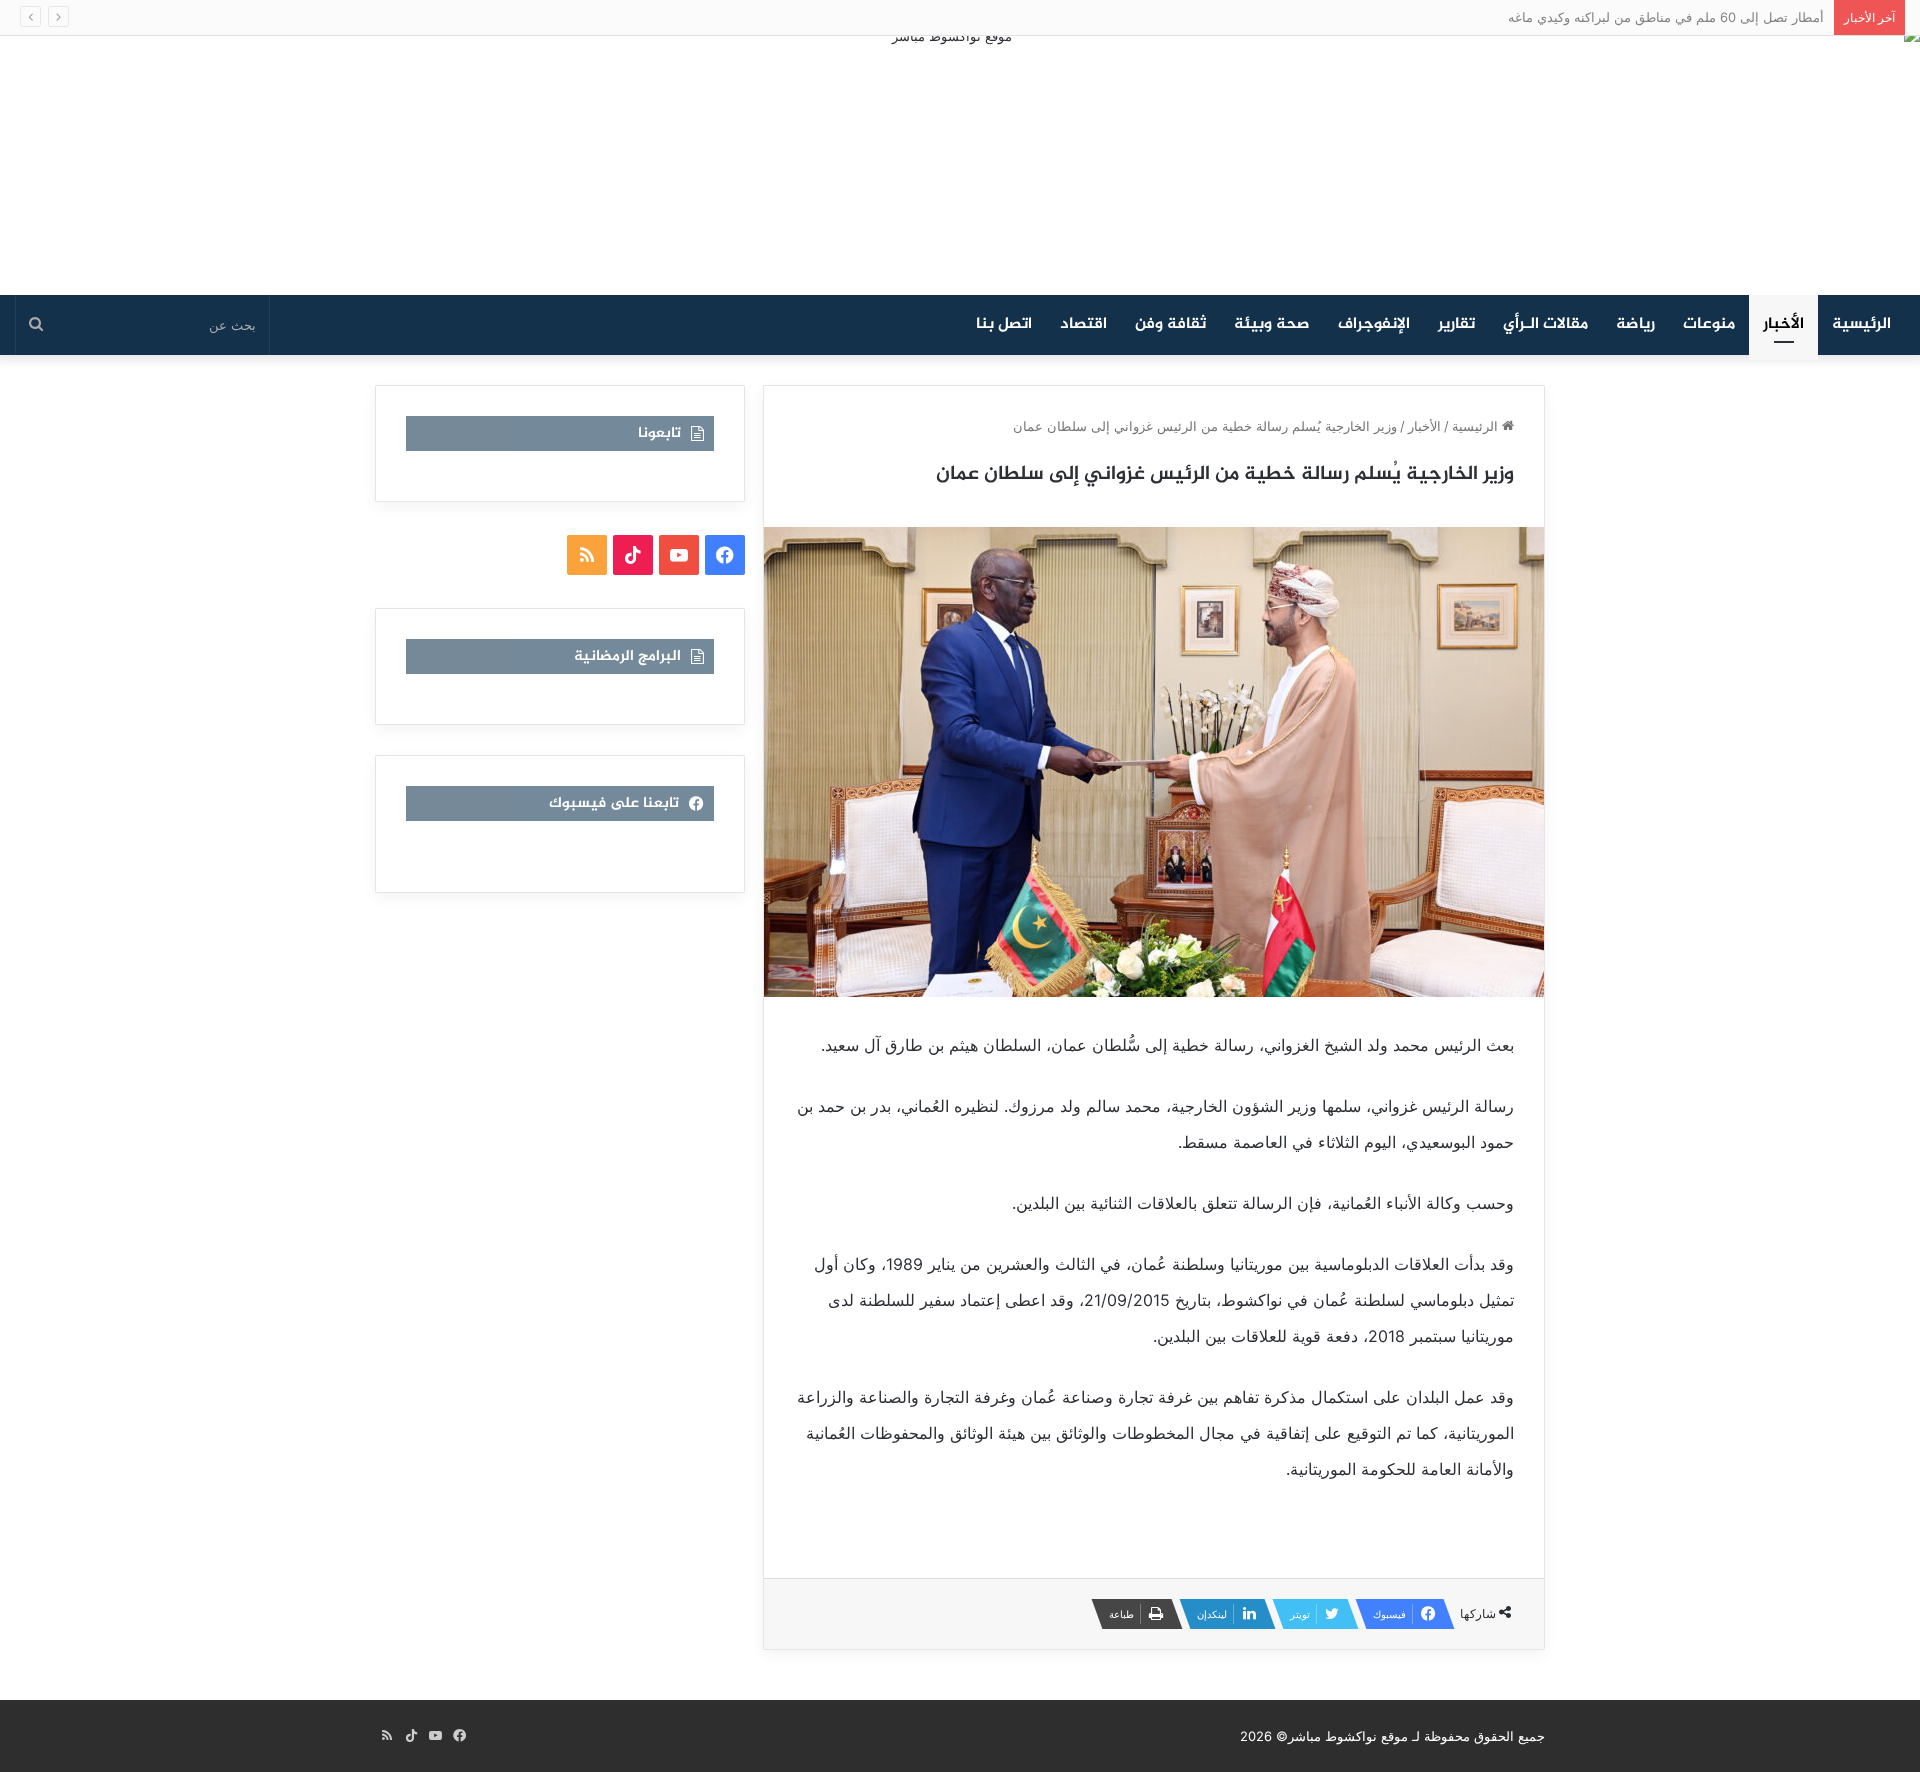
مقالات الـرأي (1545, 324)
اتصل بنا (1004, 324)
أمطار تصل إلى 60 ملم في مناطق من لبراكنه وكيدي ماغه (1666, 17)
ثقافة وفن (1170, 324)
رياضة (1635, 324)
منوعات (1709, 324)
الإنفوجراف (1374, 324)
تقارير (1456, 324)
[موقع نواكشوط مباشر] (960, 165)
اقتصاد (1083, 324)
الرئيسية (1861, 324)
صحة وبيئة (1272, 324)
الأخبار (1783, 324)
